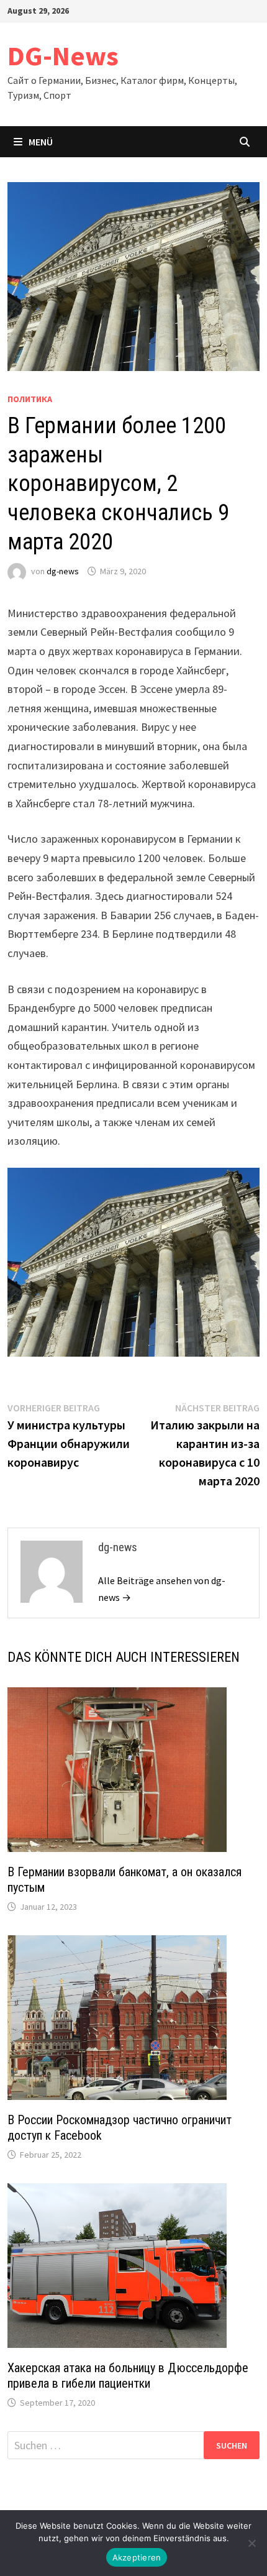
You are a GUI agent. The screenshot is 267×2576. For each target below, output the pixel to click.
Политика (30, 399)
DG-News (63, 56)
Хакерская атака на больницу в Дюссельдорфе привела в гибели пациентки (128, 2376)
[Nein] (251, 2543)
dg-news (63, 571)
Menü (41, 142)
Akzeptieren (137, 2557)
